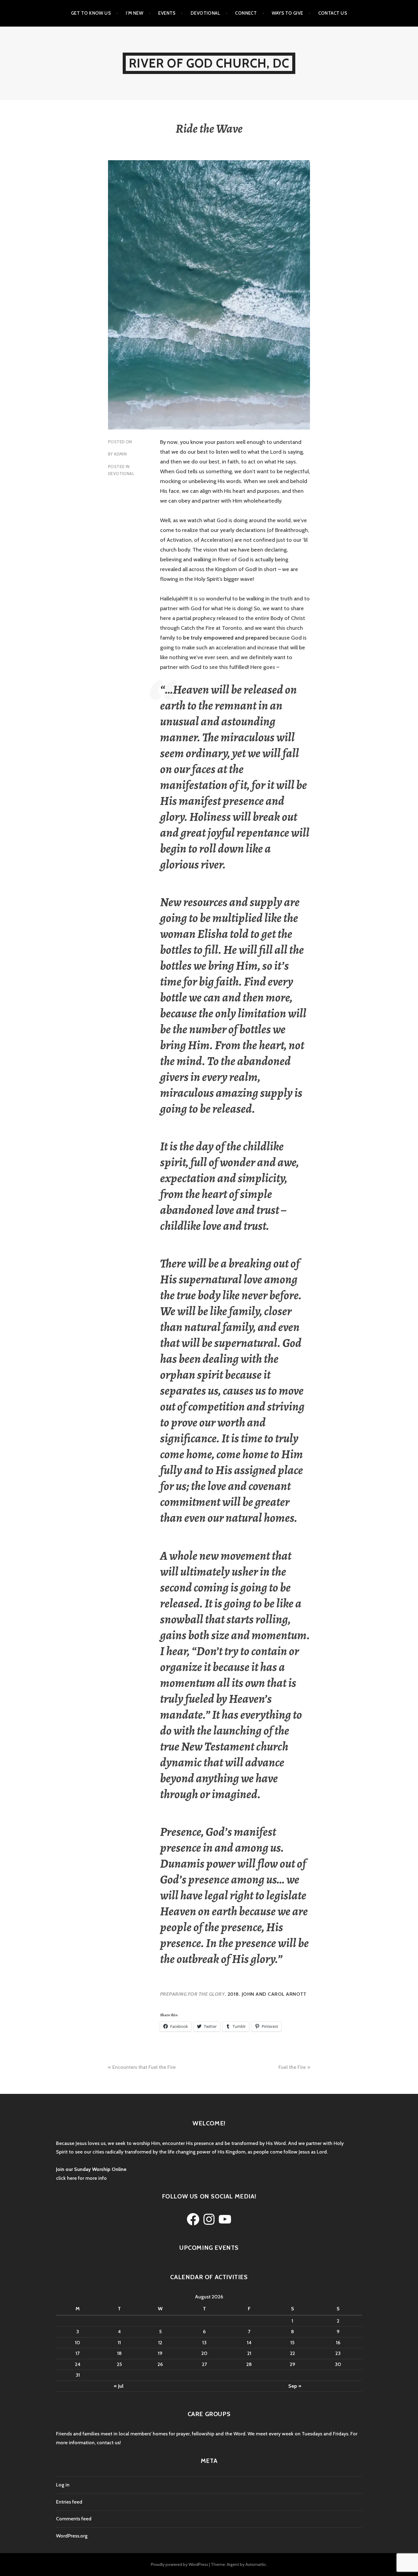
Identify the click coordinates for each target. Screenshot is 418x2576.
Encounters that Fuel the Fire (144, 2067)
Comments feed (74, 2519)
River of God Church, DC (209, 63)
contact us (108, 2443)
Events (167, 13)
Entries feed (69, 2502)
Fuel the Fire (292, 2067)
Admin (120, 454)
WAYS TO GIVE (287, 13)
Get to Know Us (91, 13)
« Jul (119, 2386)
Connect (246, 13)
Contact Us (333, 13)
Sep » (295, 2386)
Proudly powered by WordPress (179, 2564)
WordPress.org (72, 2536)
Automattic (256, 2564)
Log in (63, 2485)
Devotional (205, 13)
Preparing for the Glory (192, 1994)
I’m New (134, 13)
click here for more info (81, 2178)
